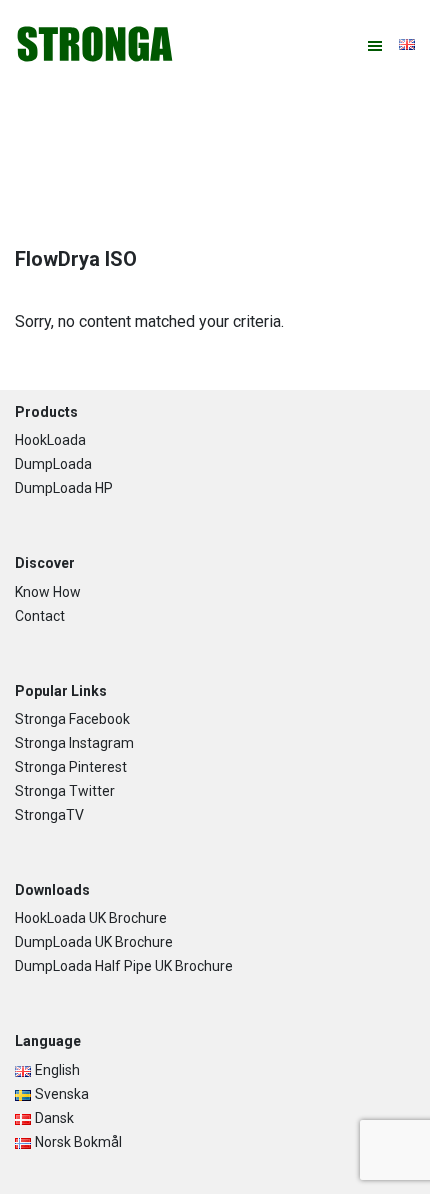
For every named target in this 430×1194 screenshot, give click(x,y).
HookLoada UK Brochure (91, 918)
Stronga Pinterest (71, 767)
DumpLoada (53, 464)
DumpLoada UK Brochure (94, 942)
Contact (40, 616)
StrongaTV (49, 815)
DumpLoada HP (64, 488)
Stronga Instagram (74, 743)
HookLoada (50, 440)
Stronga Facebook (72, 719)
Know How (48, 592)
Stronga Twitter (65, 791)
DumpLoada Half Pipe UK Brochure (124, 966)
